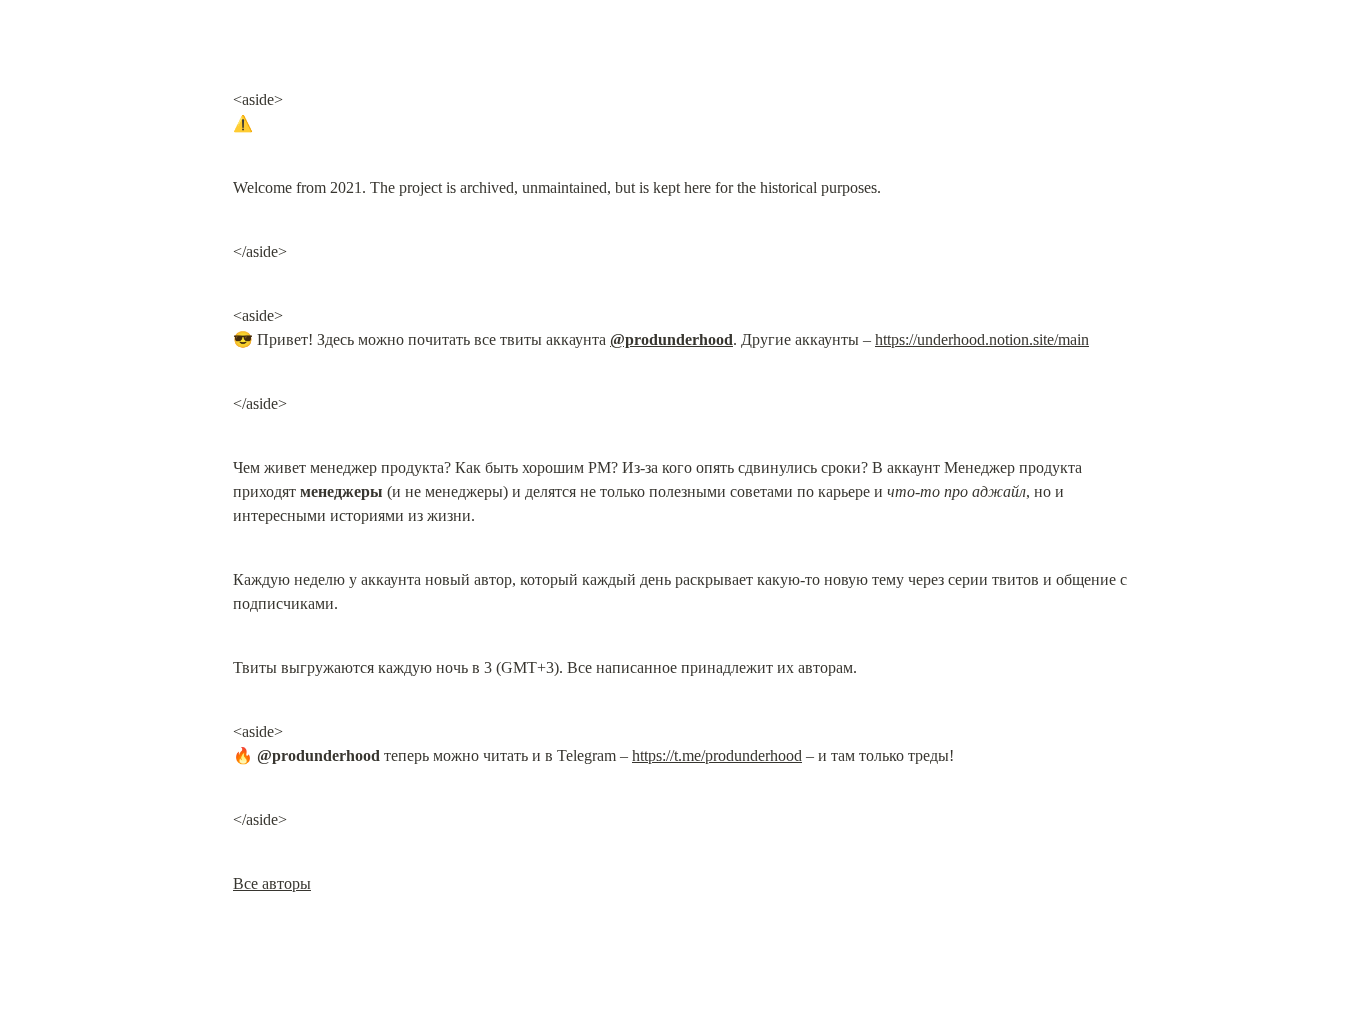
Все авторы (272, 883)
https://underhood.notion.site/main (982, 339)
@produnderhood (671, 339)
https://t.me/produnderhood (717, 755)
